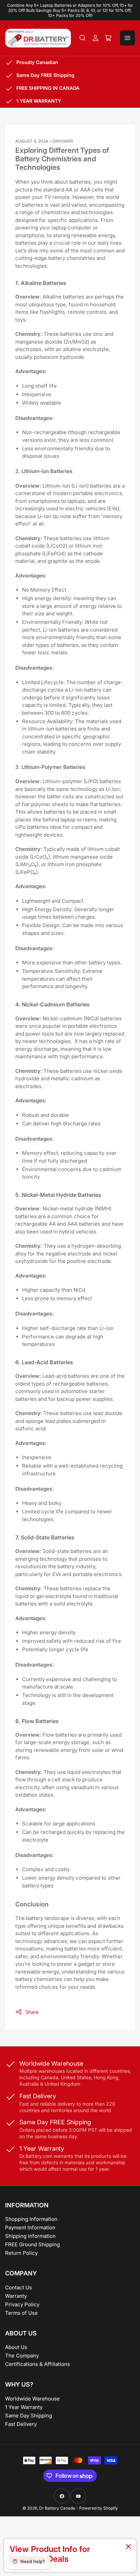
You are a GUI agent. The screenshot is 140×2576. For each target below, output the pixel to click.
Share (32, 2012)
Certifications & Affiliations (38, 2364)
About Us (16, 2347)
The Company (22, 2356)
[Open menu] (127, 38)
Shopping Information (31, 2219)
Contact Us (19, 2287)
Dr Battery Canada (57, 2508)
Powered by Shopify (99, 2508)
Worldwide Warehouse (32, 2399)
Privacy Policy (22, 2304)
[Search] (83, 38)
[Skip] (128, 2547)
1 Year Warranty (24, 2407)
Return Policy (21, 2253)
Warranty (16, 2296)
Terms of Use (21, 2313)
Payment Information (30, 2227)
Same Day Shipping (29, 2416)
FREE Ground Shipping (32, 2244)
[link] (70, 2555)
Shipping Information (30, 2236)
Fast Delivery (21, 2424)
